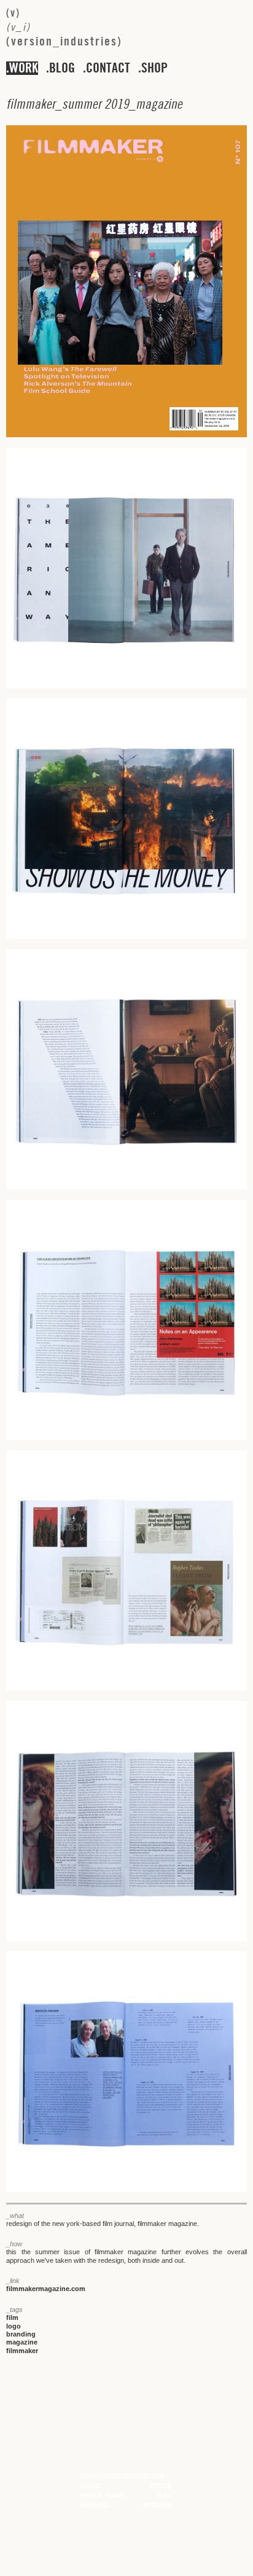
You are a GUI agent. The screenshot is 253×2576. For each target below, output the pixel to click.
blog (62, 68)
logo (14, 2326)
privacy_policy (103, 2496)
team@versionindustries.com (122, 2476)
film (12, 2317)
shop (154, 68)
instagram (157, 2505)
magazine (22, 2342)
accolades (95, 2505)
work (24, 68)
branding (21, 2334)
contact (108, 68)
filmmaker (22, 2351)
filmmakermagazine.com (46, 2289)
